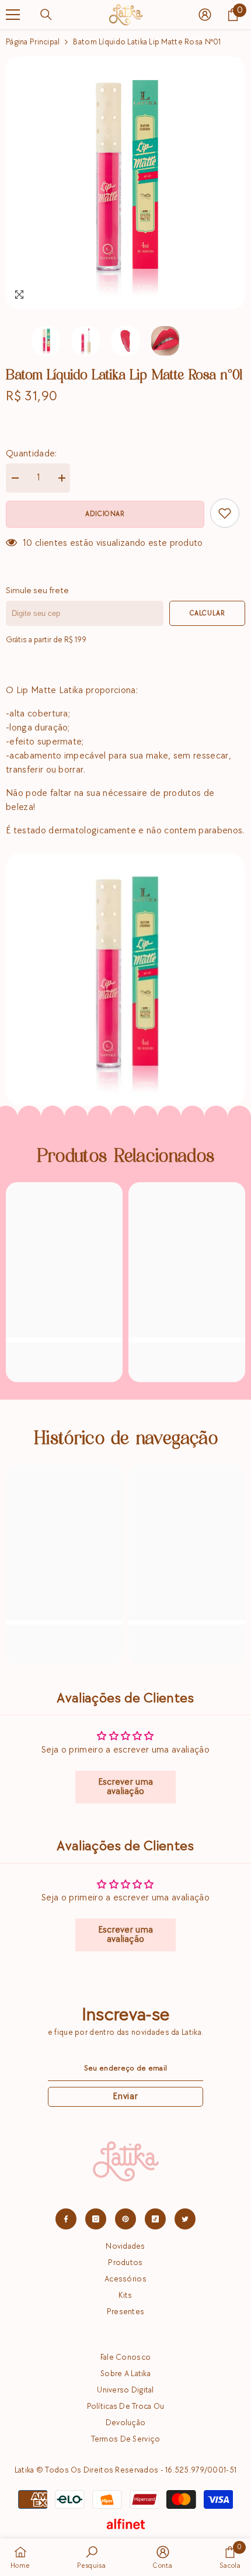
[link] (64, 1355)
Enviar (125, 2097)
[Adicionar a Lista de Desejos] (225, 513)
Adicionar (105, 514)
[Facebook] (66, 2219)
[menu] (13, 15)
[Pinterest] (125, 2219)
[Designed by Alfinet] (126, 2524)
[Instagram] (96, 2219)
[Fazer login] (205, 15)
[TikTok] (155, 2219)
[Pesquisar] (46, 15)
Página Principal (33, 42)
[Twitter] (185, 2219)
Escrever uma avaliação (126, 1787)
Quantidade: (32, 454)
